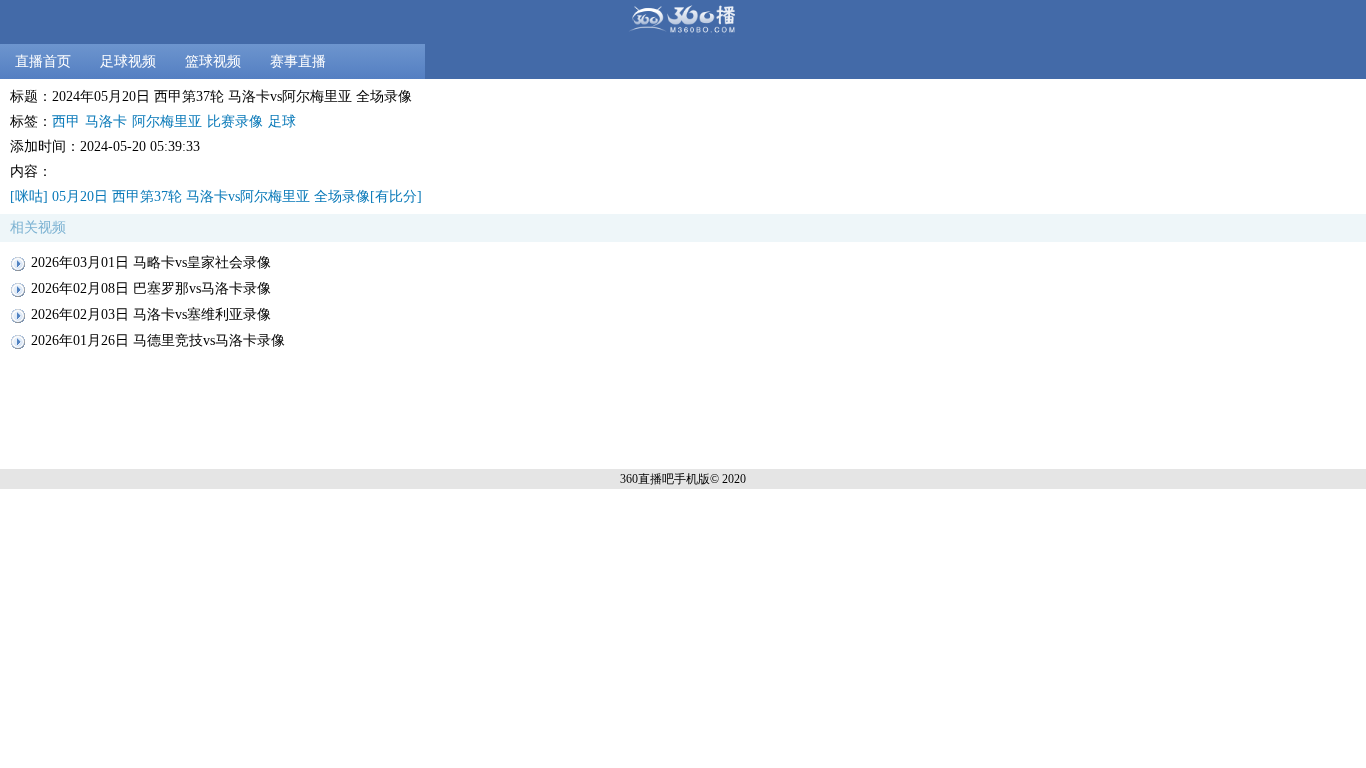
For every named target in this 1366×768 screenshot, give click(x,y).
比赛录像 (235, 121)
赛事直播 (298, 61)
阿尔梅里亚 (167, 121)
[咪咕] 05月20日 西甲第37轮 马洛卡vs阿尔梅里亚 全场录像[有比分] (216, 196)
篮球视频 (213, 61)
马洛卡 (106, 121)
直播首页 (43, 61)
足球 (282, 121)
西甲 (66, 121)
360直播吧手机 (659, 479)
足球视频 (128, 61)
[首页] (683, 22)
